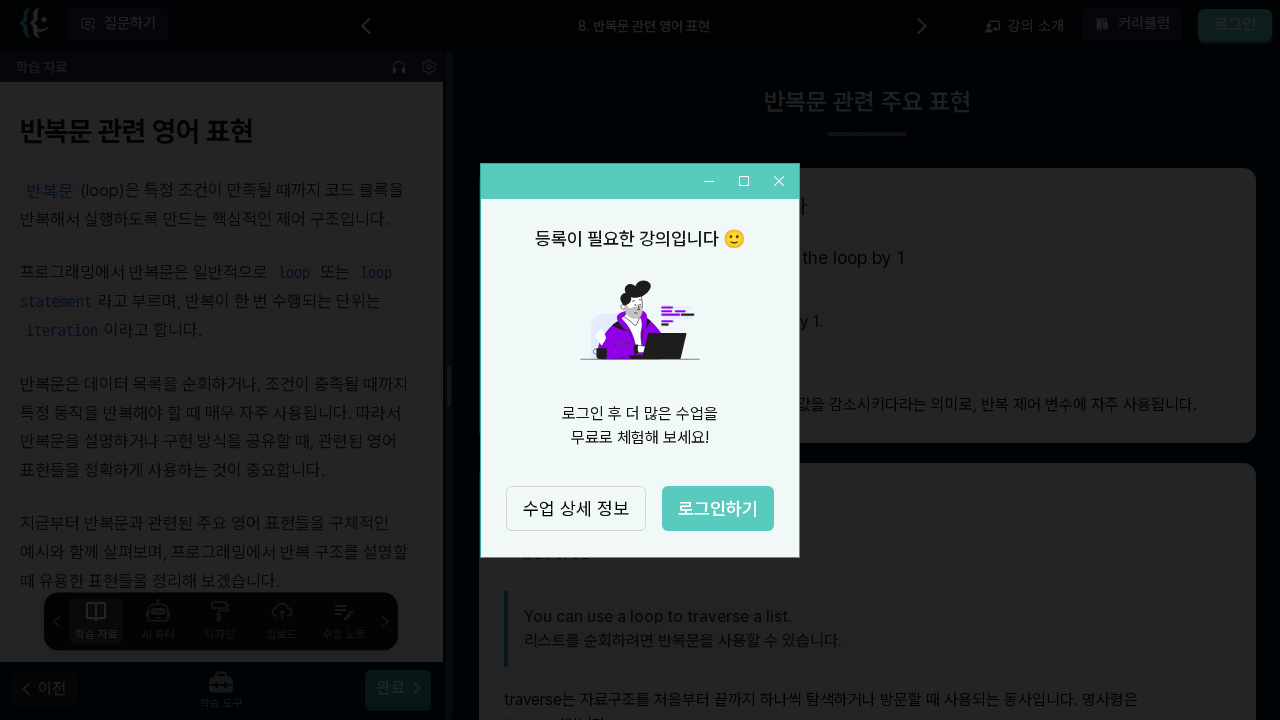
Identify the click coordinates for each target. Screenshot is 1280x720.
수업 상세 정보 (576, 508)
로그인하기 (718, 508)
